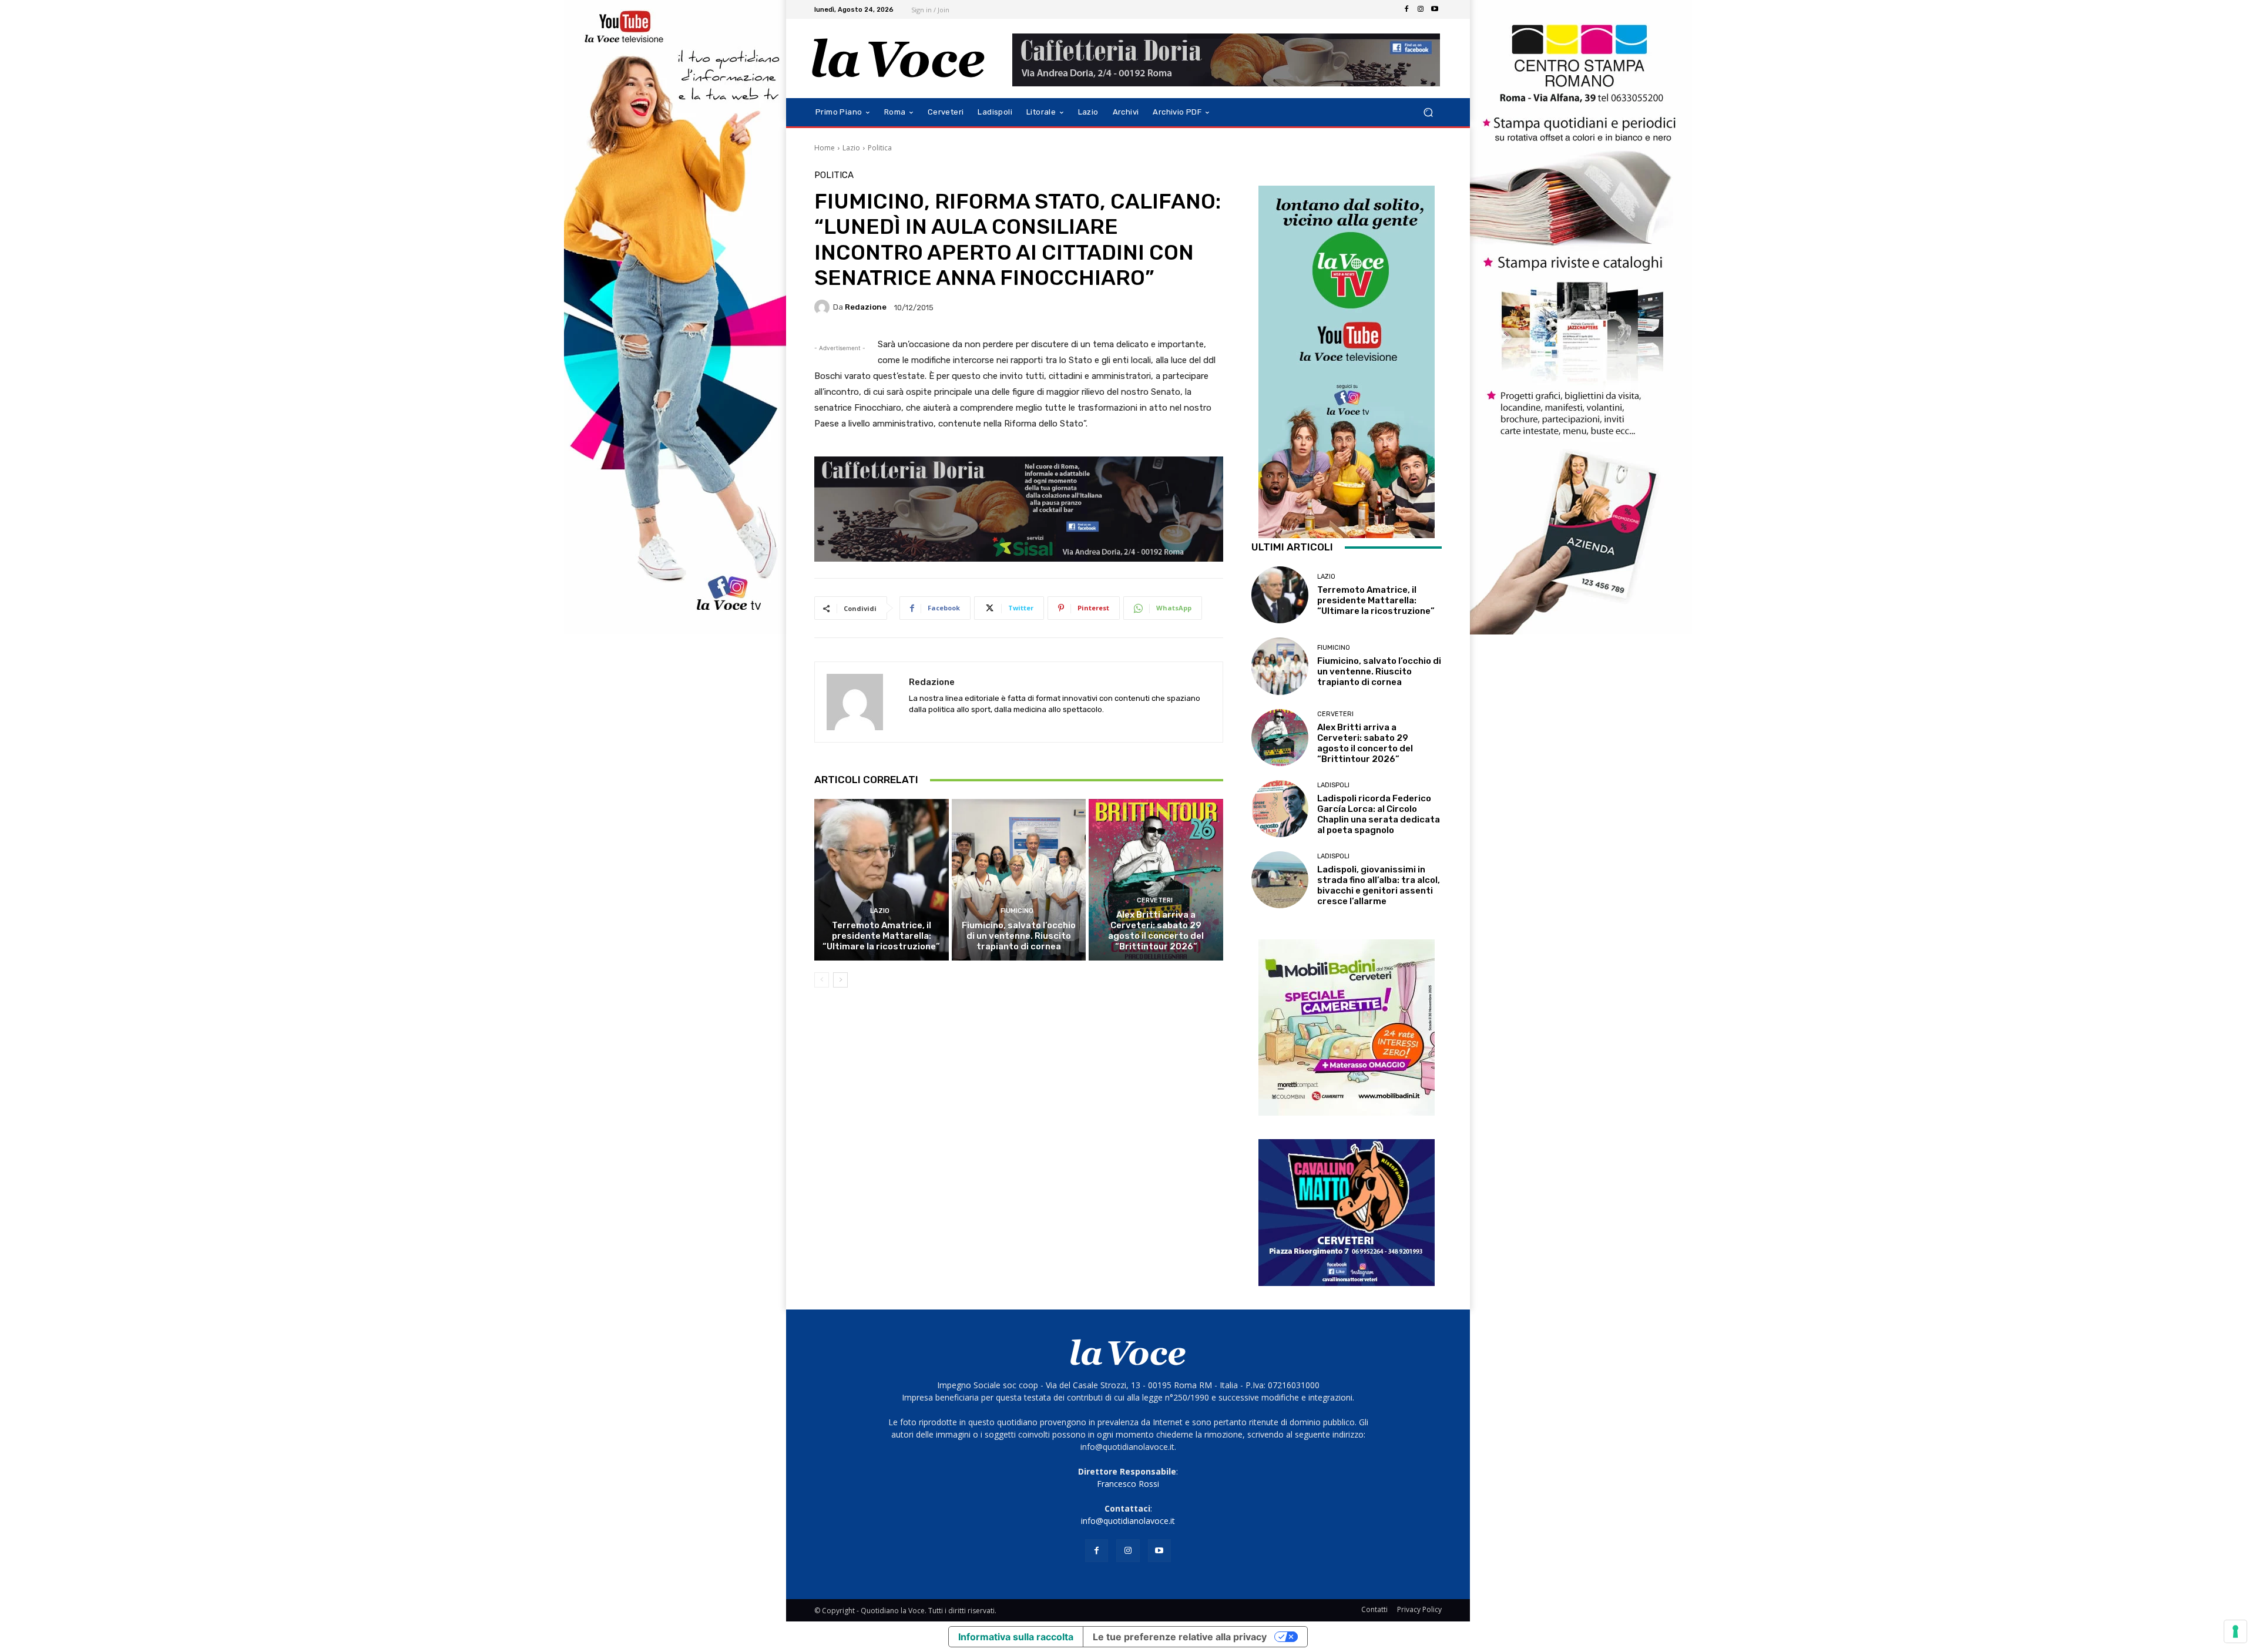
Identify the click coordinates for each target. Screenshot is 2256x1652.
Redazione (866, 307)
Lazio (851, 148)
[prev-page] (822, 980)
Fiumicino (1017, 911)
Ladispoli (1333, 785)
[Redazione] (824, 307)
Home (825, 148)
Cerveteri (1155, 900)
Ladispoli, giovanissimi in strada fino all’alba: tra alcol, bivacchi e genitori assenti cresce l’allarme (1379, 885)
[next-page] (840, 980)
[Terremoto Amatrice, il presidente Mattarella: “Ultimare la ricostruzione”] (882, 879)
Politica (880, 148)
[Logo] (899, 58)
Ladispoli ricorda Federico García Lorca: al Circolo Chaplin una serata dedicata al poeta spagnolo (1379, 814)
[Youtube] (1435, 9)
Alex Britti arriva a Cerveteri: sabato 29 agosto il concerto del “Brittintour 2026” (1156, 931)
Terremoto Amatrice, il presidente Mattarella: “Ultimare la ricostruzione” (881, 936)
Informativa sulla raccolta (1016, 1637)
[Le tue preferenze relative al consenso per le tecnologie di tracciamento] (2235, 1631)
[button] (1428, 113)
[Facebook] (1406, 9)
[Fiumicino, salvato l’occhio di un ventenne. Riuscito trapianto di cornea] (1019, 879)
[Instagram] (1421, 9)
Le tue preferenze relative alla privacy (1180, 1637)
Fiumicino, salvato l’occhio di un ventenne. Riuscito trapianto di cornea (1019, 936)
